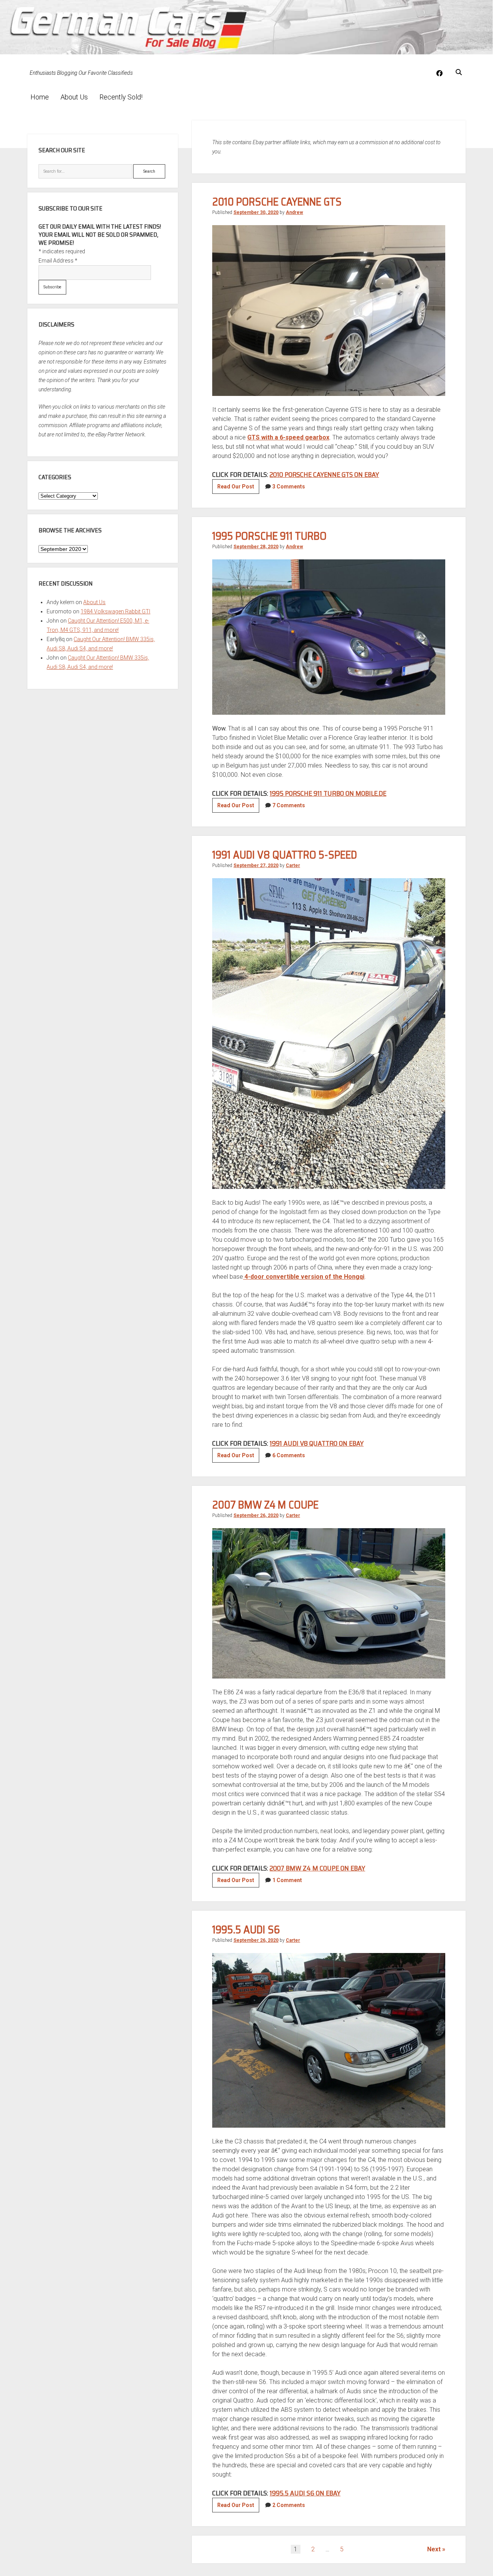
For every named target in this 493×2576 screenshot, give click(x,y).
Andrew (294, 212)
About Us (74, 97)
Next (434, 2549)
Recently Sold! (121, 97)
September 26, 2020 (256, 1515)
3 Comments (289, 487)
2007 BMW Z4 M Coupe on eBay (317, 1868)
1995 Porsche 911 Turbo (269, 536)
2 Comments (289, 2505)
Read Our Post (238, 488)
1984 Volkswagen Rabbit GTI (115, 611)
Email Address (58, 261)
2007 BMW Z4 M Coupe (265, 1505)
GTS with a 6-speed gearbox (288, 437)
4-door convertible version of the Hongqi (304, 1277)
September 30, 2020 (256, 212)
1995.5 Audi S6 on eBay (305, 2493)
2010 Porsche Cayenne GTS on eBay (324, 475)
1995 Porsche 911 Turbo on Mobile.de (328, 793)
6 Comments (289, 1455)
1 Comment (287, 1880)
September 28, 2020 (256, 547)
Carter (293, 865)
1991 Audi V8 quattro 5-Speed (285, 855)
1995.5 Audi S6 (246, 1929)
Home (40, 97)
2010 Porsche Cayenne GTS (277, 202)
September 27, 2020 (256, 865)
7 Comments (289, 805)
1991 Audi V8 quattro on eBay (317, 1443)
